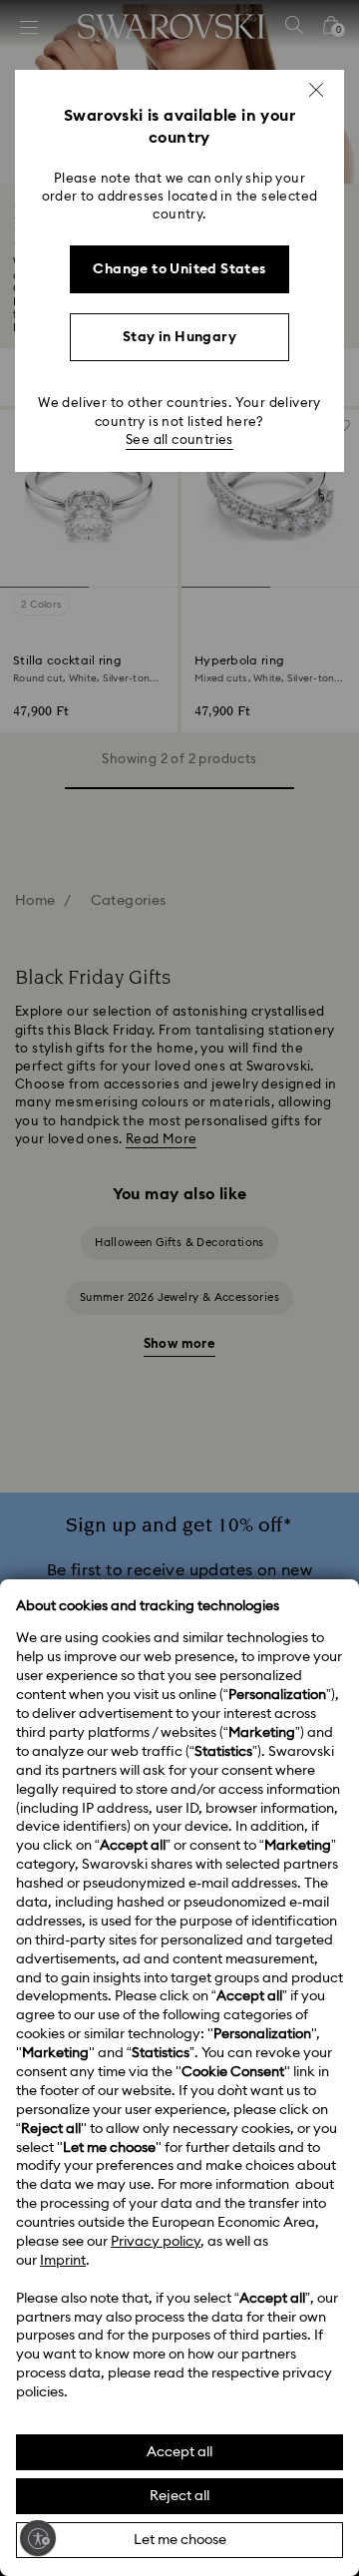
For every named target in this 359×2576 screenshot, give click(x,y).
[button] (316, 90)
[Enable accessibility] (38, 2538)
